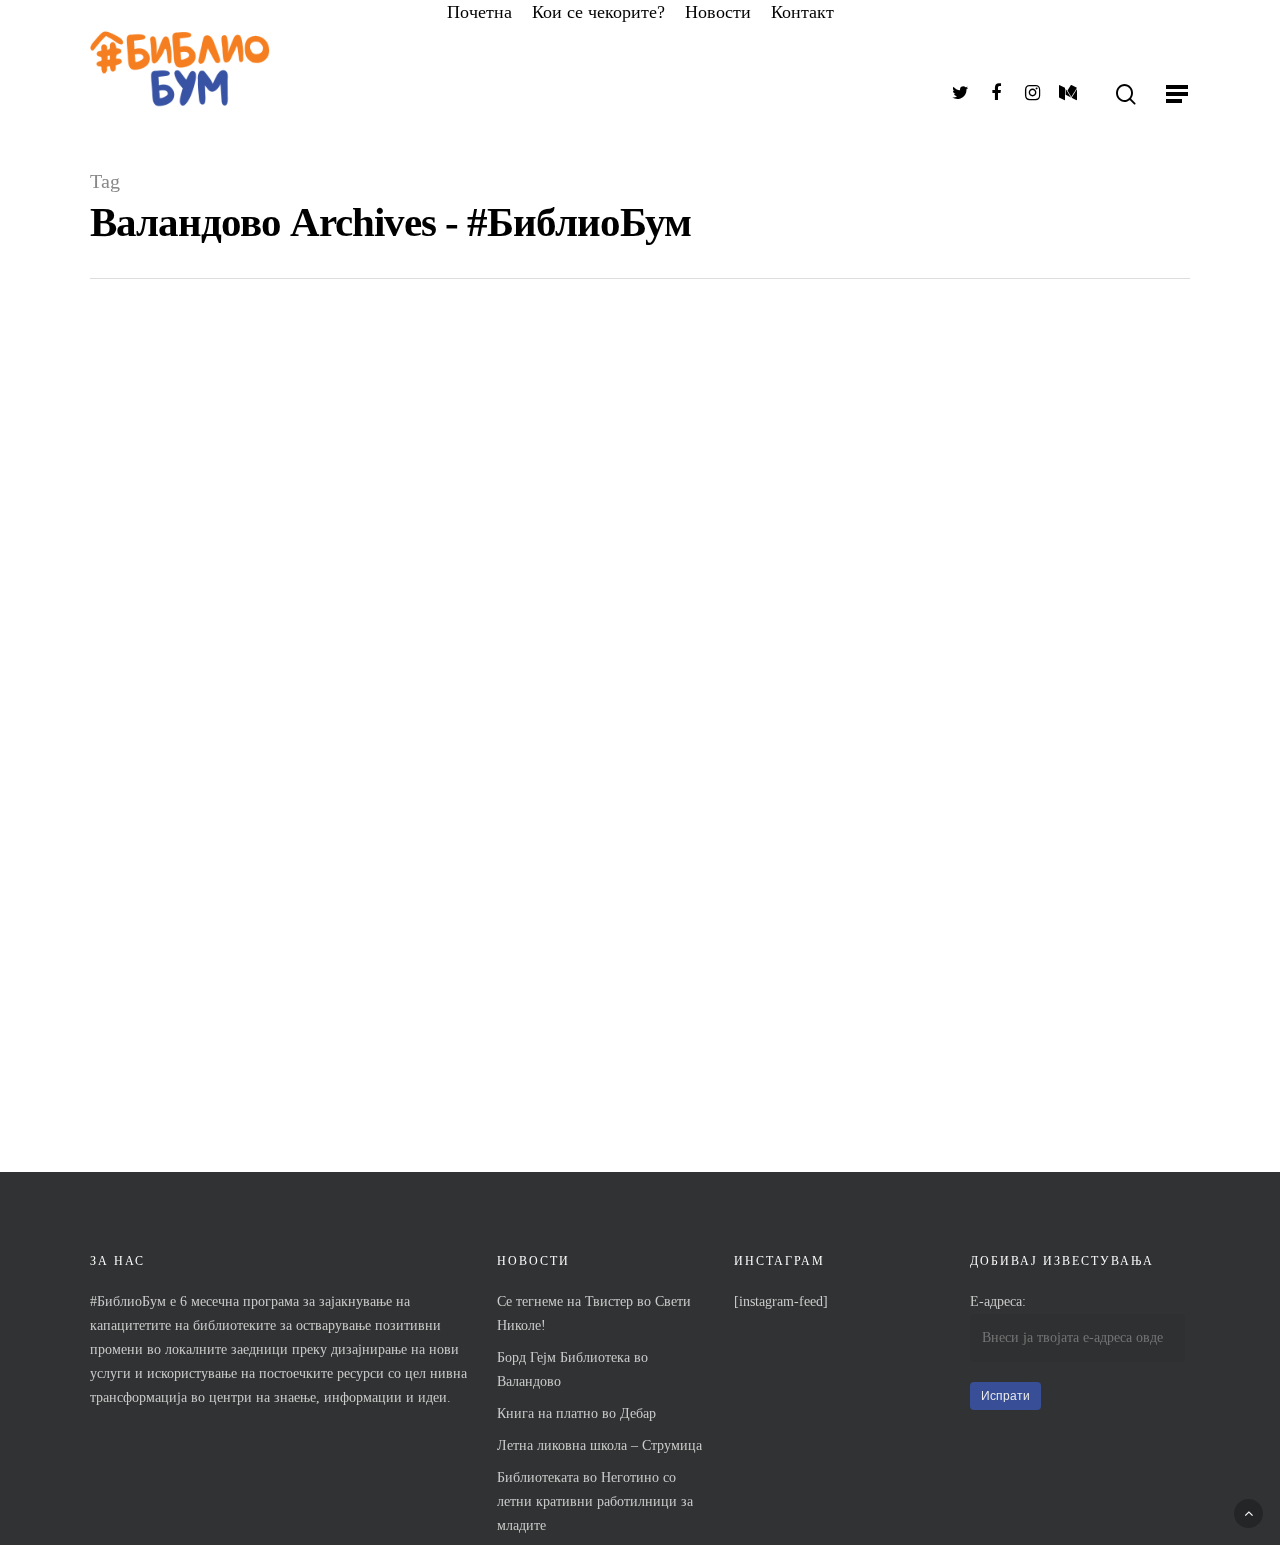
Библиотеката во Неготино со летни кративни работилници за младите (595, 1501)
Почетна (479, 12)
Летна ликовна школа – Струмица (599, 1445)
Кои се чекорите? (598, 12)
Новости (718, 12)
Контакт (802, 12)
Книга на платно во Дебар (576, 1413)
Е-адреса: (998, 1301)
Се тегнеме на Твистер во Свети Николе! (594, 1313)
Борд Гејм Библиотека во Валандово (572, 1369)
